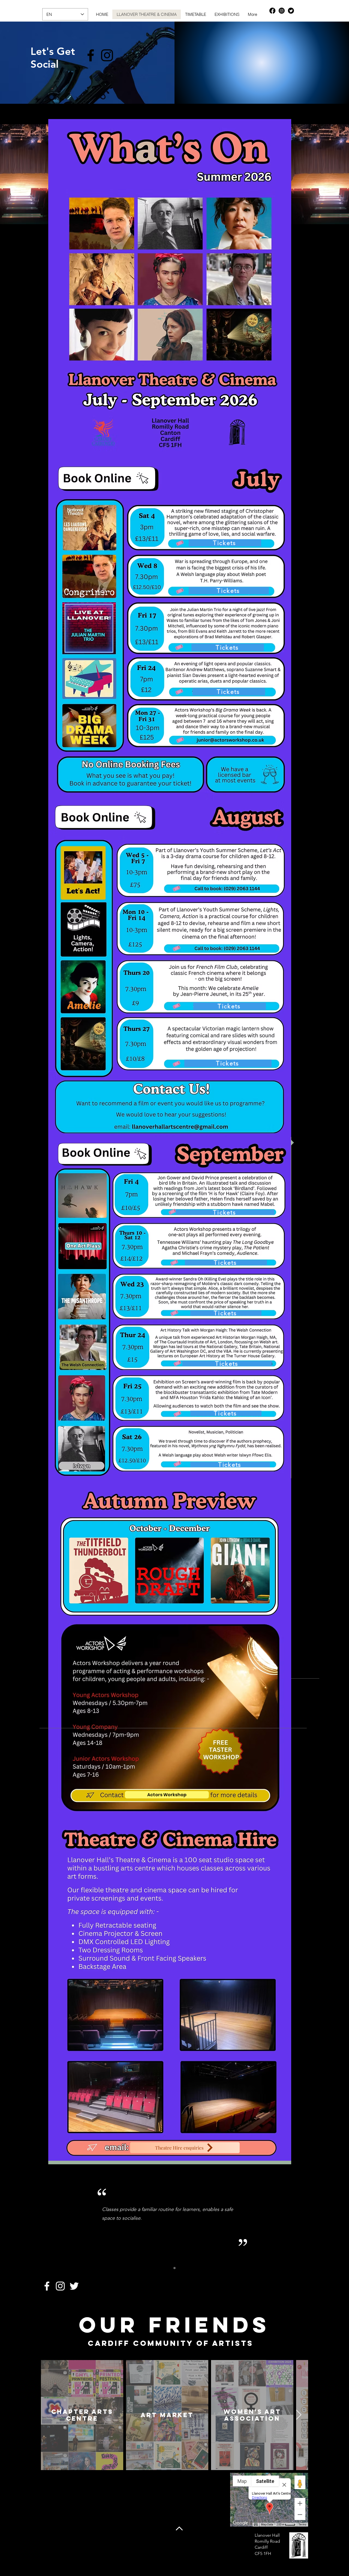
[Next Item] (299, 2415)
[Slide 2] (174, 2268)
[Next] (293, 2222)
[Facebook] (272, 11)
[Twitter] (291, 11)
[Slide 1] (168, 2268)
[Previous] (56, 2222)
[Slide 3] (181, 2268)
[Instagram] (282, 11)
